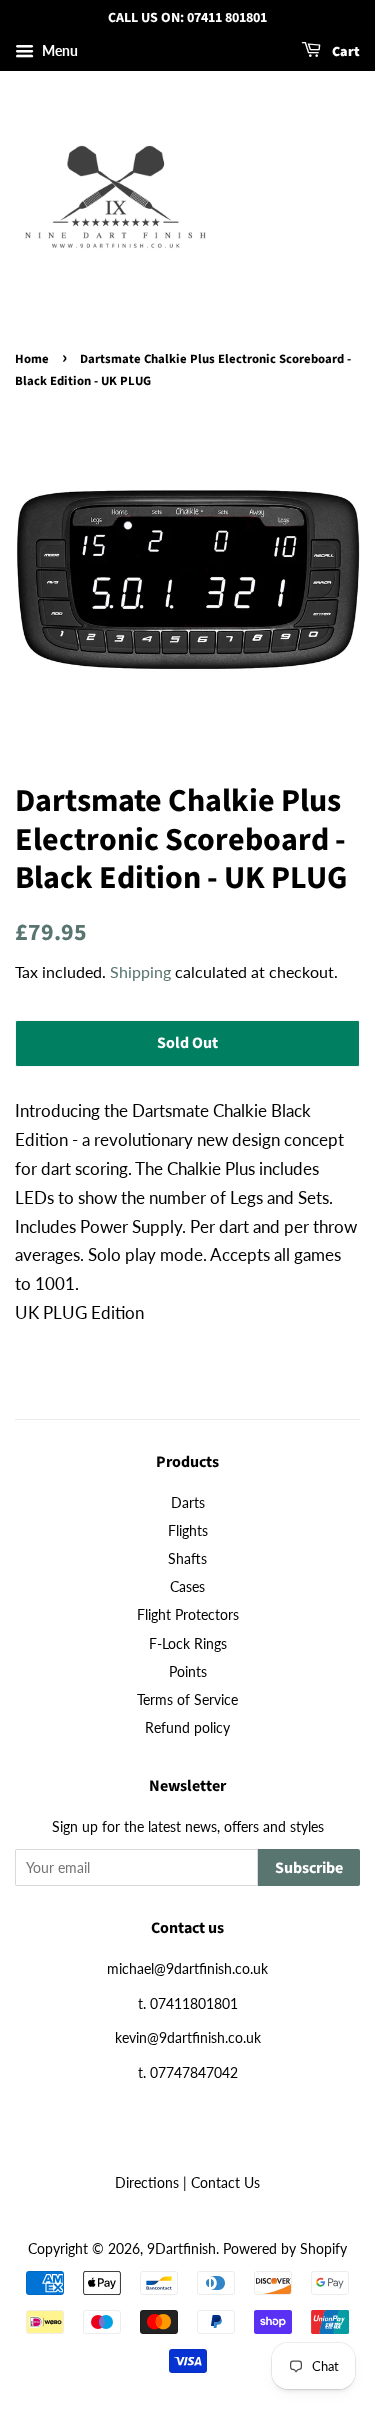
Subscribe (309, 1868)
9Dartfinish (181, 2248)
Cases (187, 1586)
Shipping (140, 971)
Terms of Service (187, 1699)
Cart (344, 52)
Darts (188, 1502)
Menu (58, 50)
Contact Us (225, 2182)
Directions (147, 2182)
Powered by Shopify (285, 2248)
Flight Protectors (188, 1614)
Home (32, 359)
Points (188, 1671)
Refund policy (187, 1727)
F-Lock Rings (188, 1643)
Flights (188, 1530)
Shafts (187, 1558)
